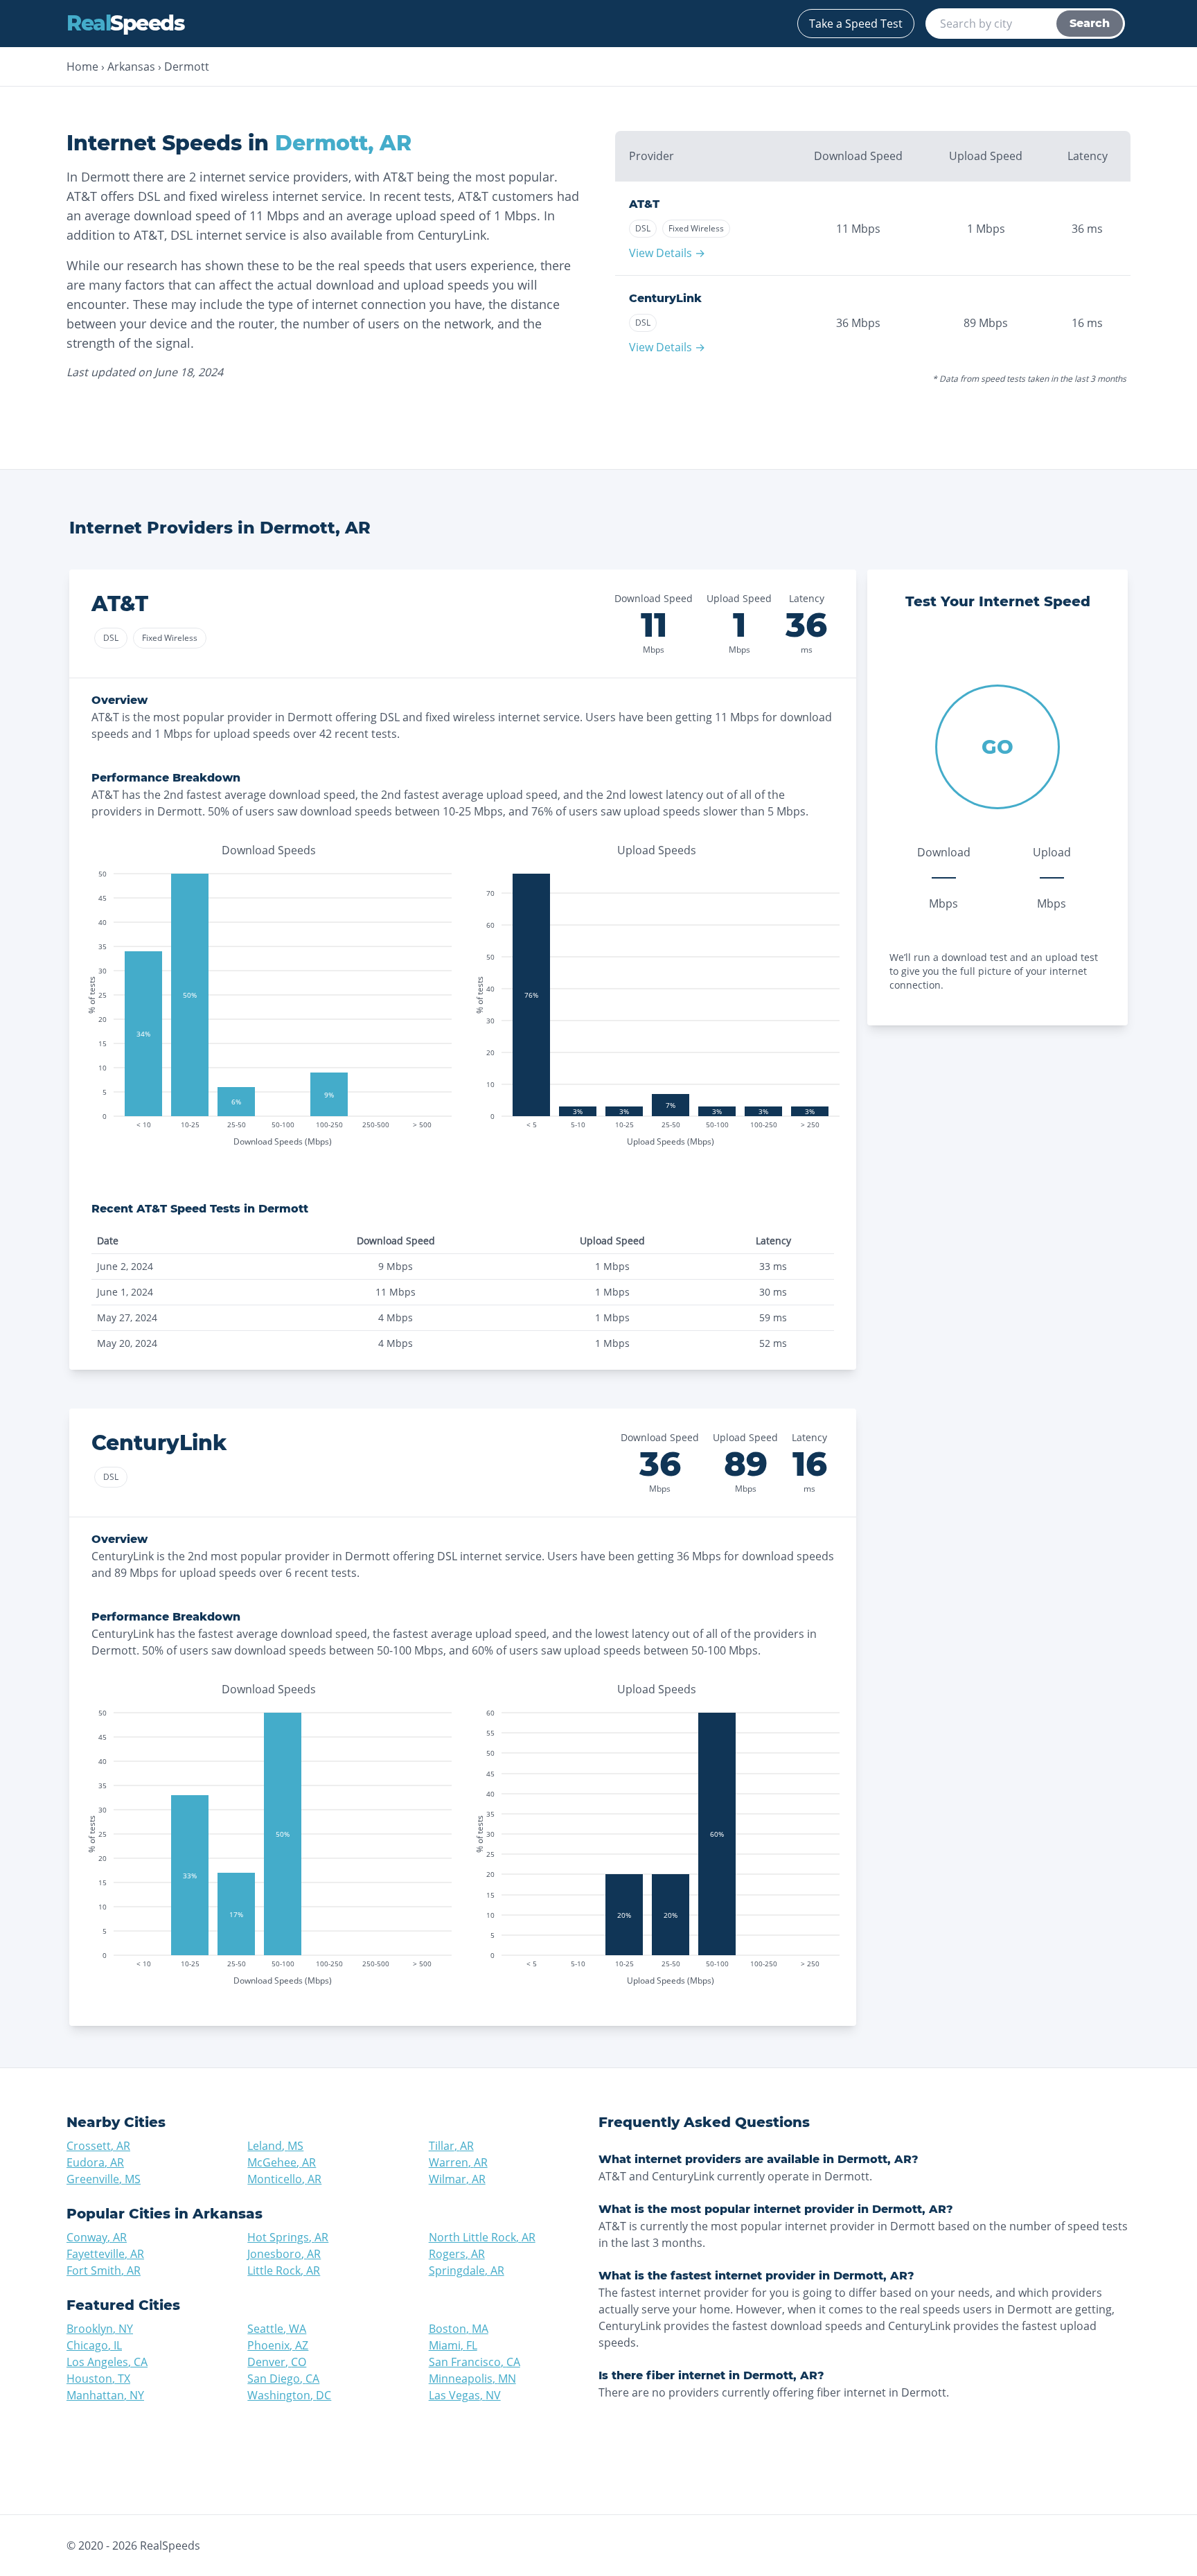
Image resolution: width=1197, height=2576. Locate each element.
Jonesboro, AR (284, 2254)
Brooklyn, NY (100, 2329)
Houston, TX (98, 2379)
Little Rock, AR (284, 2270)
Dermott (187, 67)
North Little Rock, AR (482, 2237)
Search (1090, 23)
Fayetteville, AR (105, 2254)
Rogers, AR (457, 2254)
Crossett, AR (98, 2146)
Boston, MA (459, 2329)
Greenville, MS (104, 2179)
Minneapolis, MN (472, 2379)
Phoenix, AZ (278, 2345)
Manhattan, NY (105, 2395)
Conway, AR (97, 2237)
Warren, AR (458, 2162)
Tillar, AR (451, 2146)
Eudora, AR (95, 2162)
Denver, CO (277, 2362)
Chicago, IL (94, 2345)
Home (82, 67)
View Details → (667, 253)
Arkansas (131, 67)
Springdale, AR (467, 2270)
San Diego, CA (283, 2379)
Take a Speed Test (856, 24)
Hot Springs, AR (288, 2237)
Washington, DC (289, 2395)
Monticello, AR (284, 2179)
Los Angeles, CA (107, 2362)
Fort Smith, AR (104, 2270)
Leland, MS (275, 2146)
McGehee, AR (282, 2162)
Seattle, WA (277, 2329)
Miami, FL (453, 2345)
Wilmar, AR (457, 2179)
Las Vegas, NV (465, 2395)
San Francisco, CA (475, 2362)
